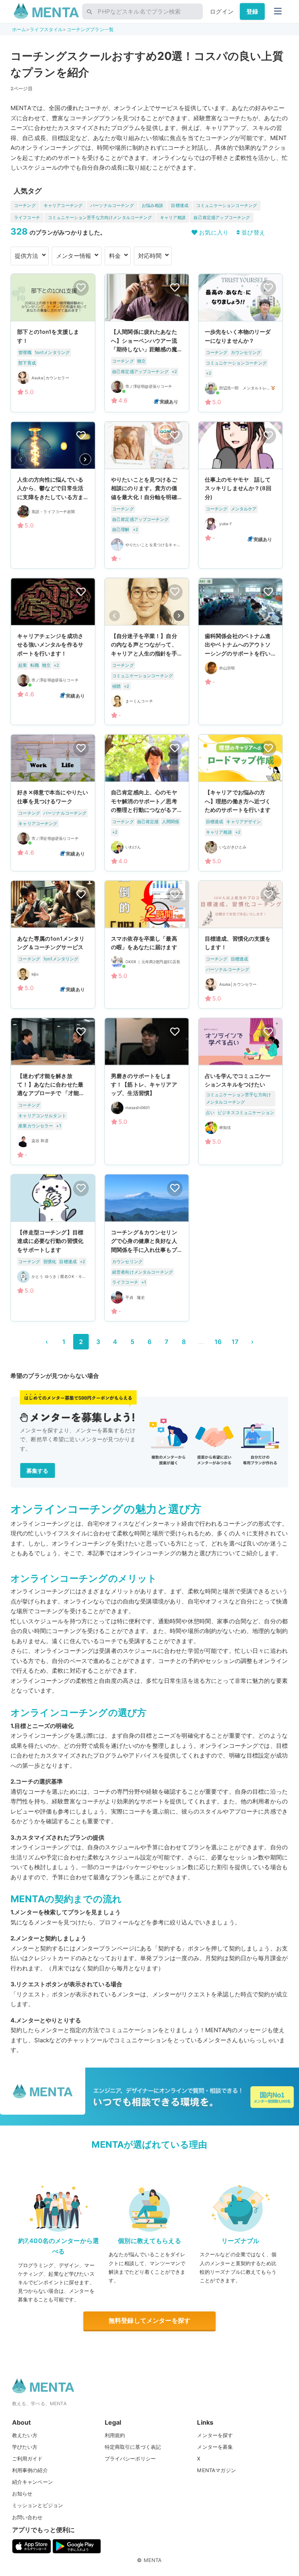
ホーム (19, 29)
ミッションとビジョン (38, 2505)
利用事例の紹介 (30, 2470)
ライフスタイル (46, 29)
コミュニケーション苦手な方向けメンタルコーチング (100, 217)
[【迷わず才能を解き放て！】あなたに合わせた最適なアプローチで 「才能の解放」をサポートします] (53, 1091)
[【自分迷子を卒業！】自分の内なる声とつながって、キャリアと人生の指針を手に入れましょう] (147, 651)
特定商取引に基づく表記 (133, 2447)
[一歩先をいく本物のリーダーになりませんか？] (241, 343)
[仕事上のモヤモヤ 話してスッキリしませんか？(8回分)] (241, 495)
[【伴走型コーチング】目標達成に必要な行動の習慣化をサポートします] (53, 1248)
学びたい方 (25, 2447)
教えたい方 (25, 2435)
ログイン (222, 11)
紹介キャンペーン (33, 2482)
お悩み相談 (153, 205)
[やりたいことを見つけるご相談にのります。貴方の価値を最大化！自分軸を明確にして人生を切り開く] (147, 495)
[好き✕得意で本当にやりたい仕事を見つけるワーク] (53, 803)
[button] (85, 459)
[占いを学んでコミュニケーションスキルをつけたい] (241, 1091)
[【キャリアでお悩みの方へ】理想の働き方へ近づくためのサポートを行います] (241, 803)
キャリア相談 (173, 217)
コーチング (25, 205)
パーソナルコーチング (112, 205)
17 (235, 1342)
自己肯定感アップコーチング (222, 217)
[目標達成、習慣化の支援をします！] (241, 945)
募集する (38, 1471)
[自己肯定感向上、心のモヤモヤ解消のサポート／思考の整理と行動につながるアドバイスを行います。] (147, 803)
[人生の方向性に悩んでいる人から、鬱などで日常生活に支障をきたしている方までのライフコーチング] (53, 495)
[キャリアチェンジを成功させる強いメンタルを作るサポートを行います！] (53, 651)
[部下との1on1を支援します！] (53, 343)
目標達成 (180, 205)
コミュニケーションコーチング (227, 205)
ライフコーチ (27, 217)
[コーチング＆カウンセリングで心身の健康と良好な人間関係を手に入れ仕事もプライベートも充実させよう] (147, 1248)
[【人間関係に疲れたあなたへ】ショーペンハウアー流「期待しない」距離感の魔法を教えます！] (147, 343)
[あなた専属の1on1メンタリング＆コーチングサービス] (53, 945)
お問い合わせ (27, 2517)
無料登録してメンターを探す (149, 2320)
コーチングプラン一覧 (90, 29)
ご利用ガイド (27, 2459)
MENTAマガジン (216, 2470)
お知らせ (22, 2494)
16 (218, 1342)
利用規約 (115, 2435)
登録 (252, 11)
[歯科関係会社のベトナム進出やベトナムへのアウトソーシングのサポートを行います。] (241, 651)
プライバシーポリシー (130, 2459)
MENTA (153, 2560)
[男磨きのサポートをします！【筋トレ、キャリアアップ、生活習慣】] (147, 1091)
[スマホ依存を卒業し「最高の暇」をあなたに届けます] (147, 945)
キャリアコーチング (63, 205)
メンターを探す (215, 2435)
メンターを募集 (215, 2447)
